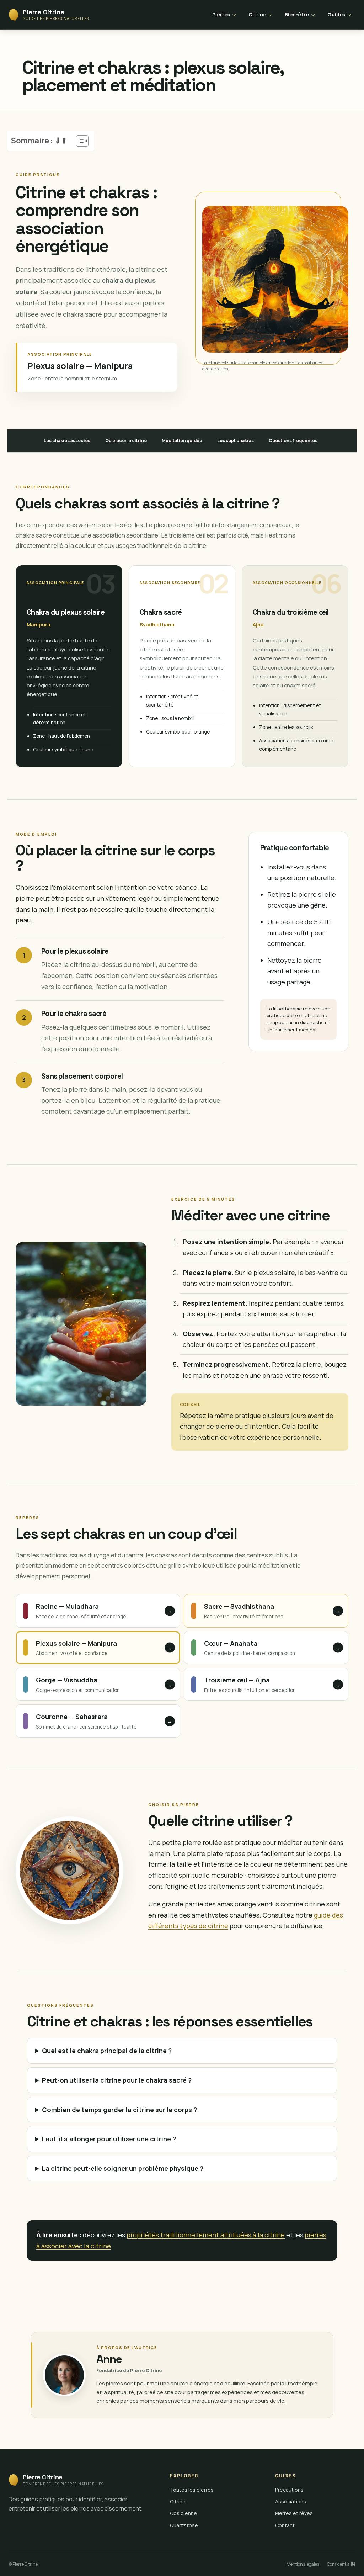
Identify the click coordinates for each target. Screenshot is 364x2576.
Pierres (221, 14)
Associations (291, 2501)
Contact (285, 2525)
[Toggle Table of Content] (79, 141)
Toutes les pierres (192, 2490)
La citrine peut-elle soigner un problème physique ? (123, 2168)
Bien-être (297, 14)
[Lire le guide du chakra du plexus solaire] (98, 1648)
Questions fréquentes (293, 441)
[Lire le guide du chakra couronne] (98, 1721)
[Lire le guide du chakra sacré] (266, 1611)
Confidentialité (341, 2564)
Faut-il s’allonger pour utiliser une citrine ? (109, 2139)
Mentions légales (303, 2564)
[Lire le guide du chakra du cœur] (266, 1648)
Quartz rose (184, 2525)
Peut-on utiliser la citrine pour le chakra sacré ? (117, 2080)
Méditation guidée (182, 441)
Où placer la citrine (126, 441)
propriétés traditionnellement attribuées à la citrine (206, 2235)
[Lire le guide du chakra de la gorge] (98, 1684)
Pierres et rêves (294, 2513)
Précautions (289, 2490)
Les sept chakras (235, 441)
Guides (336, 14)
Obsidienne (183, 2513)
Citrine (257, 14)
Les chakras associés (67, 441)
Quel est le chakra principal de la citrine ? (107, 2051)
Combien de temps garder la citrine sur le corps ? (119, 2110)
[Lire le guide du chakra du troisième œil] (266, 1684)
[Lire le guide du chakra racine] (98, 1611)
